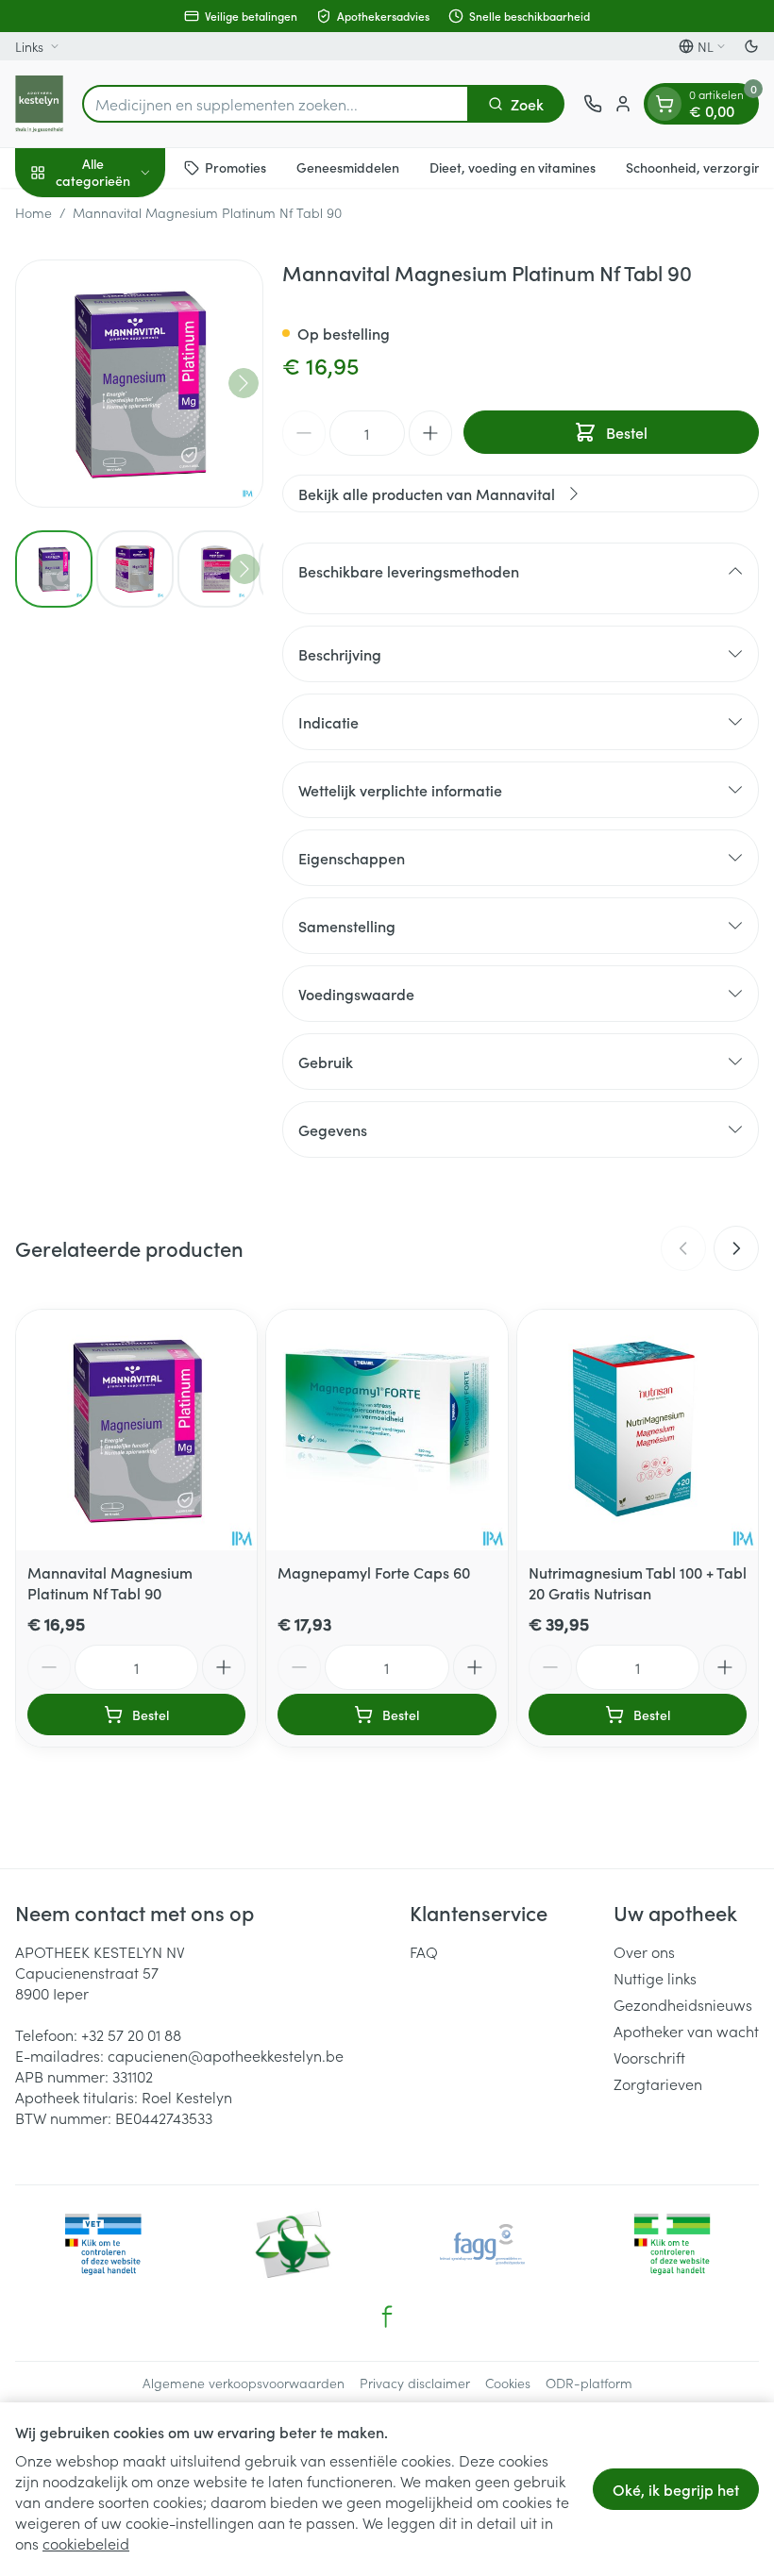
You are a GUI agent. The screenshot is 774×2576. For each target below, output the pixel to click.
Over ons (644, 1951)
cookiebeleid (86, 2543)
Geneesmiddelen (348, 167)
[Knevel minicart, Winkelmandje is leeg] (665, 104)
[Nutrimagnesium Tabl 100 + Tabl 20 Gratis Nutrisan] (638, 1430)
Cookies (508, 2383)
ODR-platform (589, 2383)
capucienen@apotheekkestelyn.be (226, 2055)
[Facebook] (387, 2317)
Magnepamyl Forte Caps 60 (374, 1572)
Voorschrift (649, 2057)
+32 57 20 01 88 (131, 2034)
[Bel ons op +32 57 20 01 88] (593, 104)
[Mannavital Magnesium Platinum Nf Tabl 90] (136, 1430)
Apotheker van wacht (686, 2031)
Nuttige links (655, 1978)
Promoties (236, 167)
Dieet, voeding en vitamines (513, 167)
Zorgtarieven (658, 2083)
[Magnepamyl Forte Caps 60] (387, 1430)
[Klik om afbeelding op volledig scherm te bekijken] (139, 384)
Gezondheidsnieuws (683, 2004)
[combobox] (276, 104)
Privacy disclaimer (415, 2383)
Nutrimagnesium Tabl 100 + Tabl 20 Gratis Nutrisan (638, 1582)
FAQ (424, 1951)
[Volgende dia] (736, 1248)
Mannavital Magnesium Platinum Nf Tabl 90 (110, 1582)
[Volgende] (244, 383)
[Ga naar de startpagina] (39, 104)
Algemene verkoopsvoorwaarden (244, 2383)
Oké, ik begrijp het (676, 2489)
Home (34, 212)
